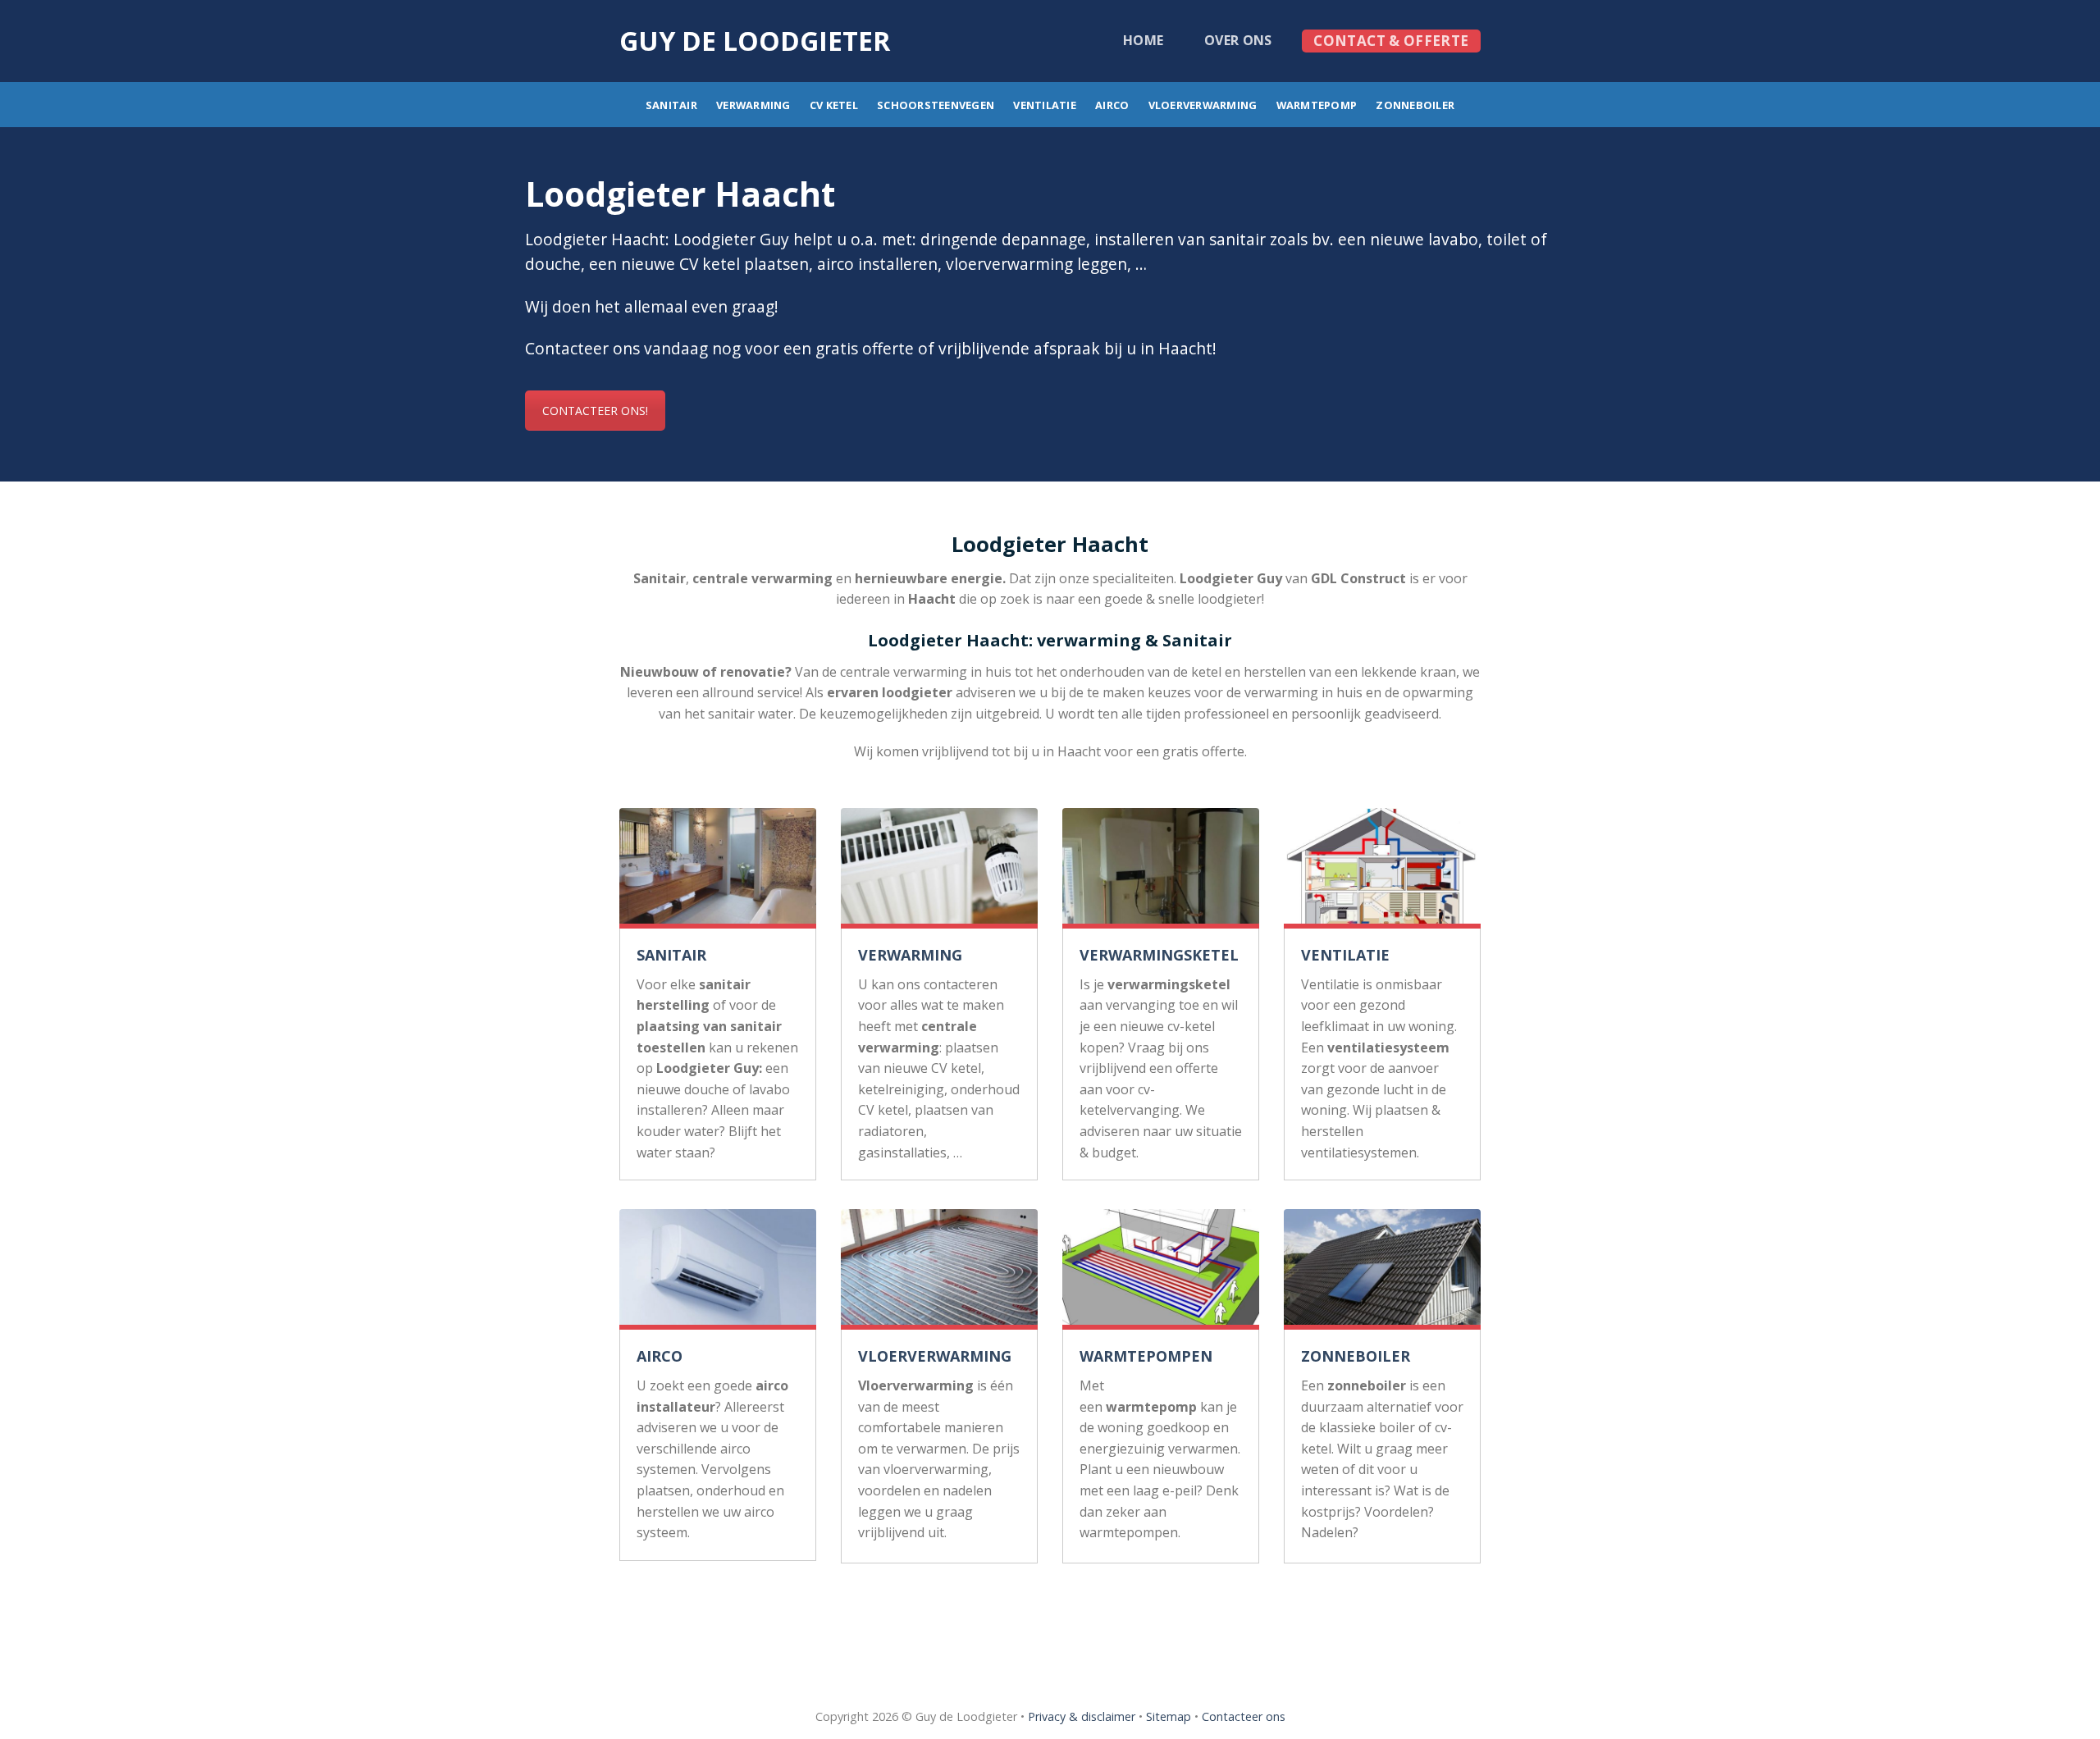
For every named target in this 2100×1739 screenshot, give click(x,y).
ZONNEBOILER (1356, 1356)
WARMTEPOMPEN (1146, 1356)
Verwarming (753, 105)
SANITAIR (671, 955)
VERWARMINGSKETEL (1159, 955)
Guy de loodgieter (755, 41)
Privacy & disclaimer (1082, 1716)
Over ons (1238, 40)
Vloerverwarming (1203, 105)
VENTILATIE (1345, 955)
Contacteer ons (1244, 1716)
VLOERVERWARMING (935, 1356)
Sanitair (671, 105)
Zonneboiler (1415, 105)
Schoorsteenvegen (936, 105)
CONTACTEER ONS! (595, 411)
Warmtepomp (1317, 105)
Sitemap (1169, 1716)
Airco (1112, 105)
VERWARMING (910, 955)
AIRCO (660, 1356)
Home (1143, 40)
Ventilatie (1045, 105)
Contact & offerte (1391, 41)
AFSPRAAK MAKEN (1050, 1612)
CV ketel (834, 105)
